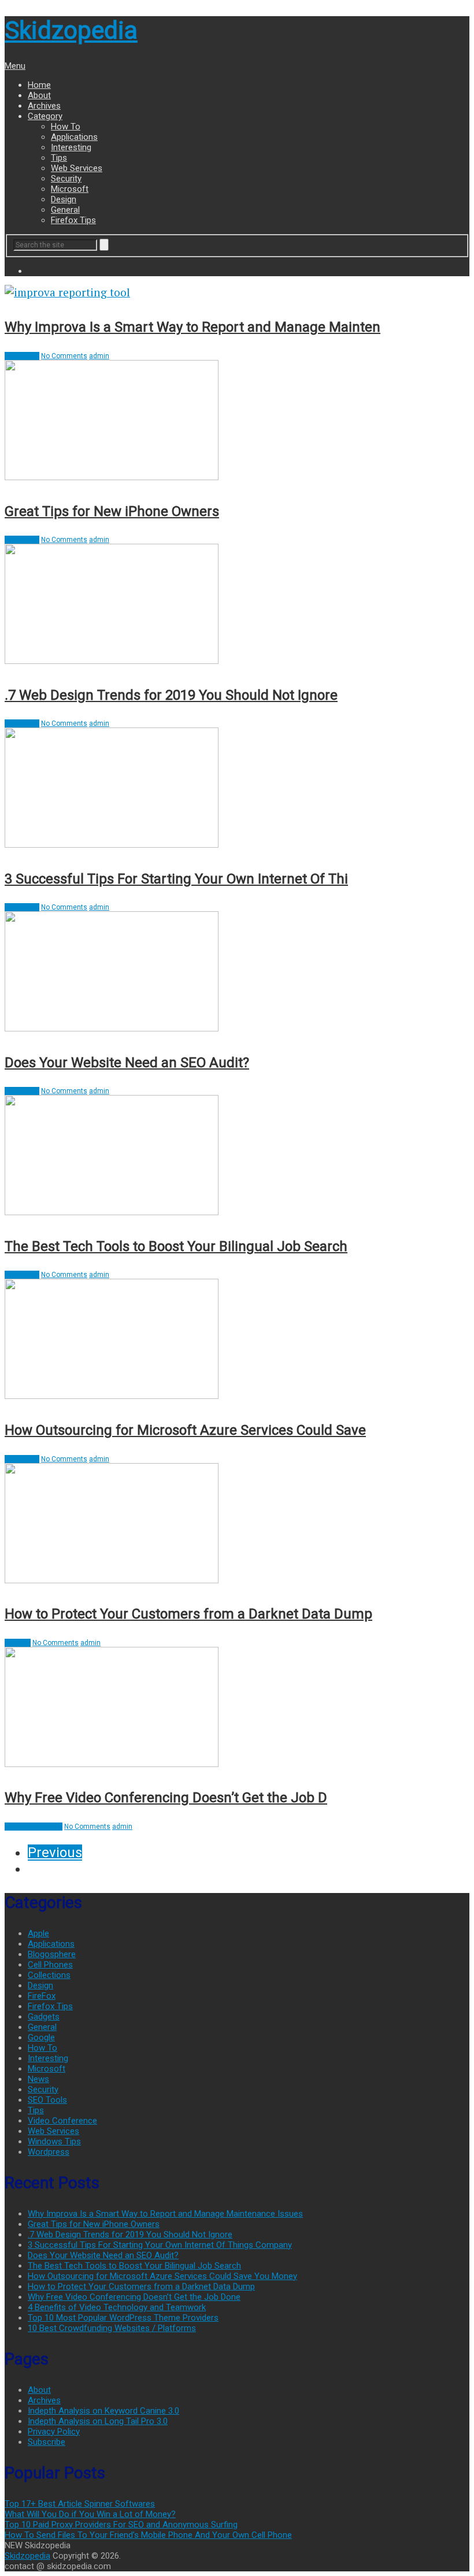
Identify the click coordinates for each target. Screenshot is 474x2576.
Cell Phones (50, 1965)
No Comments (64, 356)
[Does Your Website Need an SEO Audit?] (237, 973)
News (38, 2079)
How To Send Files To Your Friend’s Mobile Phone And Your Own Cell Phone (148, 2535)
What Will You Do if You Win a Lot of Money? (90, 2514)
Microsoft (70, 189)
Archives (44, 106)
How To (66, 127)
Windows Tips (54, 2141)
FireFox (42, 1996)
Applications (74, 137)
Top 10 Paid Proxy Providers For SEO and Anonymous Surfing (121, 2525)
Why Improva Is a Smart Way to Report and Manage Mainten (192, 327)
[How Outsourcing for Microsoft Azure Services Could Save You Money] (237, 1340)
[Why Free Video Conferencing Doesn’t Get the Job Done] (237, 1708)
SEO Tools (47, 2100)
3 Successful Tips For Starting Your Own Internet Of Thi (176, 879)
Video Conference (34, 1827)
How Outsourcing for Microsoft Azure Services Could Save (185, 1430)
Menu (15, 66)
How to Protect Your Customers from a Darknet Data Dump (188, 1614)
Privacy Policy (54, 2432)
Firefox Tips (73, 220)
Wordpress (49, 2152)
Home (39, 85)
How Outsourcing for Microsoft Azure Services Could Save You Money (162, 2276)
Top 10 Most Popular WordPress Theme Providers (123, 2318)
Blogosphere (52, 1954)
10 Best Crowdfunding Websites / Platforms (112, 2328)
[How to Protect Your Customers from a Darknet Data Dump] (237, 1525)
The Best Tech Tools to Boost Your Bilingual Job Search (176, 1246)
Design (64, 199)
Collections (49, 1975)
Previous (55, 1853)
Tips (59, 158)
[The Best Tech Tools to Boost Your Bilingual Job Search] (237, 1157)
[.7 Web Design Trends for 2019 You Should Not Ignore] (237, 605)
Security (66, 179)
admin (99, 356)
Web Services (77, 168)
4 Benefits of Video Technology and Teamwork (117, 2307)
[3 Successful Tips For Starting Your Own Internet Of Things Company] (237, 789)
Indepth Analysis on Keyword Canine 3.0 (103, 2411)
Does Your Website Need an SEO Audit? (127, 1063)
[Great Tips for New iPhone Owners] (237, 422)
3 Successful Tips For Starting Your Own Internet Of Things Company (160, 2245)
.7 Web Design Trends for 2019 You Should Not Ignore (171, 695)
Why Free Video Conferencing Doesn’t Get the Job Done (134, 2297)
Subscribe (47, 2442)
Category (45, 116)
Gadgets (44, 2017)
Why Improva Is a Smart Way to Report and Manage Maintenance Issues (165, 2214)
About (39, 95)
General (65, 210)
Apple (38, 1933)
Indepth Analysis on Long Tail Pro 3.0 (98, 2421)
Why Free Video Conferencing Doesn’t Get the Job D (166, 1798)
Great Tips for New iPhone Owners (112, 511)
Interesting (71, 147)
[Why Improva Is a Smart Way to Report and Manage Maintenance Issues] (237, 292)
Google (41, 2037)
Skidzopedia (71, 30)
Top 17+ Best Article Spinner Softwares (80, 2504)
